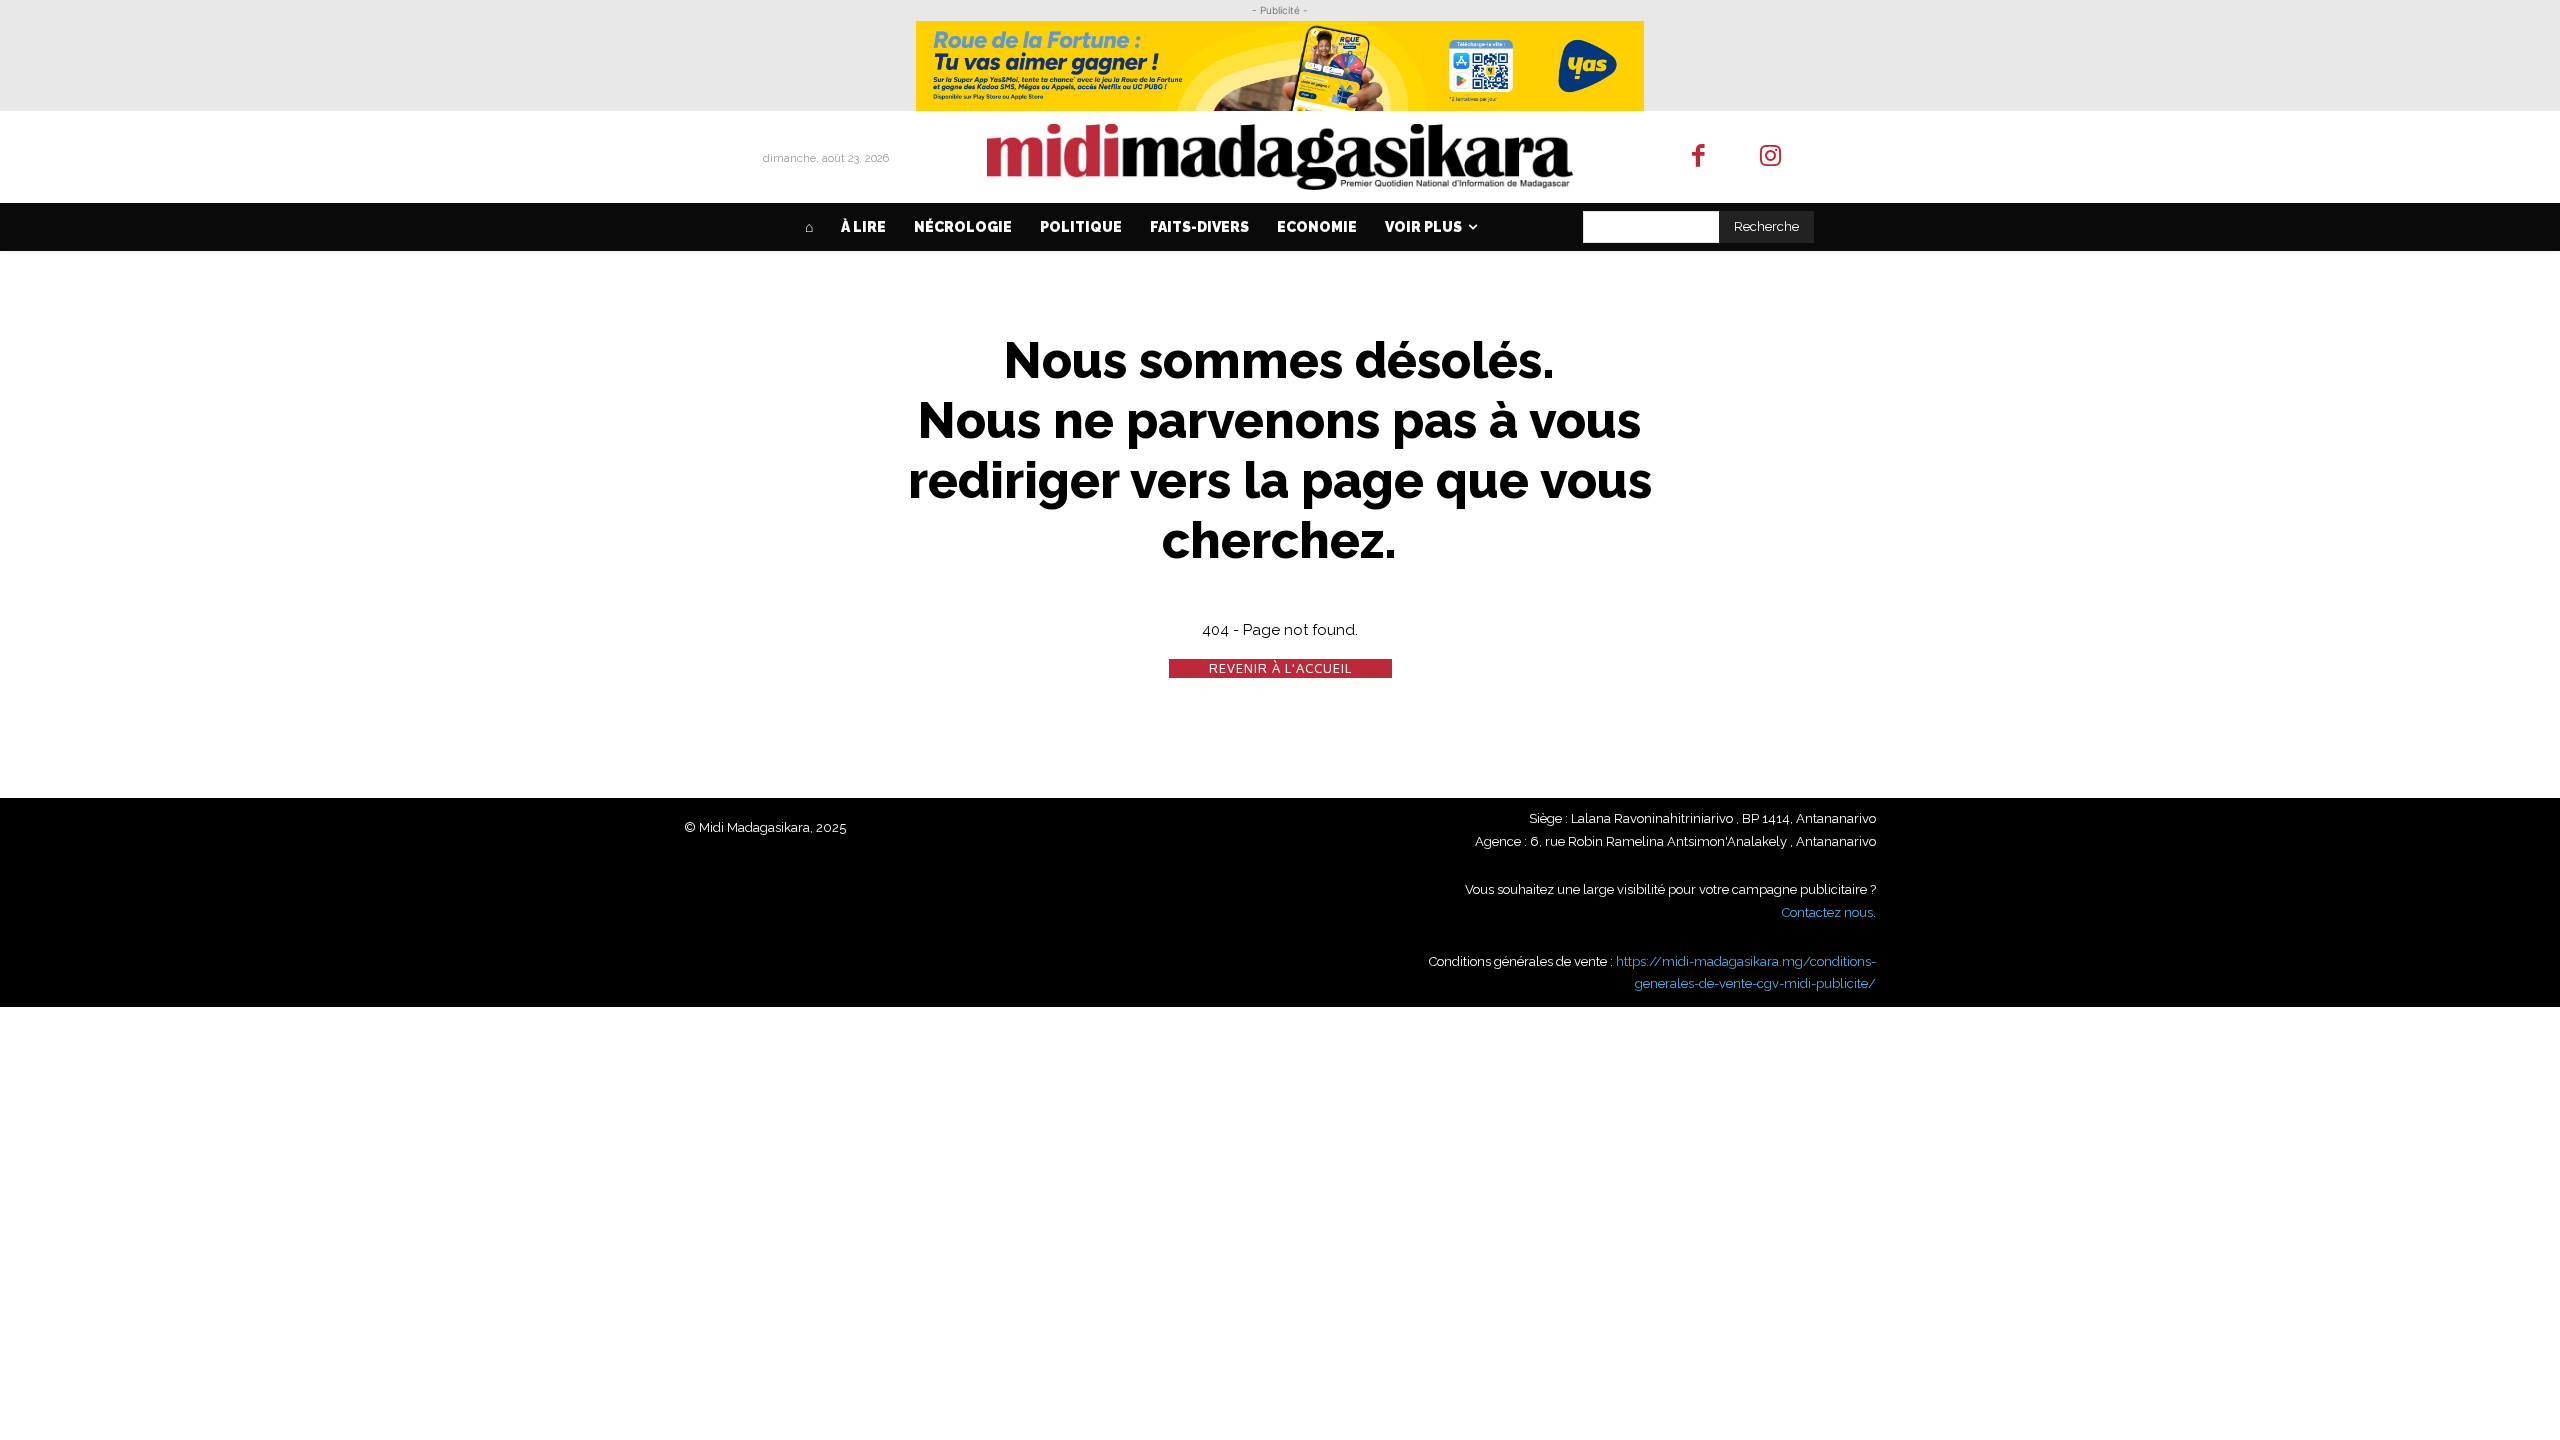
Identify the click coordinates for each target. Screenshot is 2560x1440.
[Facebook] (1698, 157)
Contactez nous (1827, 912)
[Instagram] (1771, 157)
